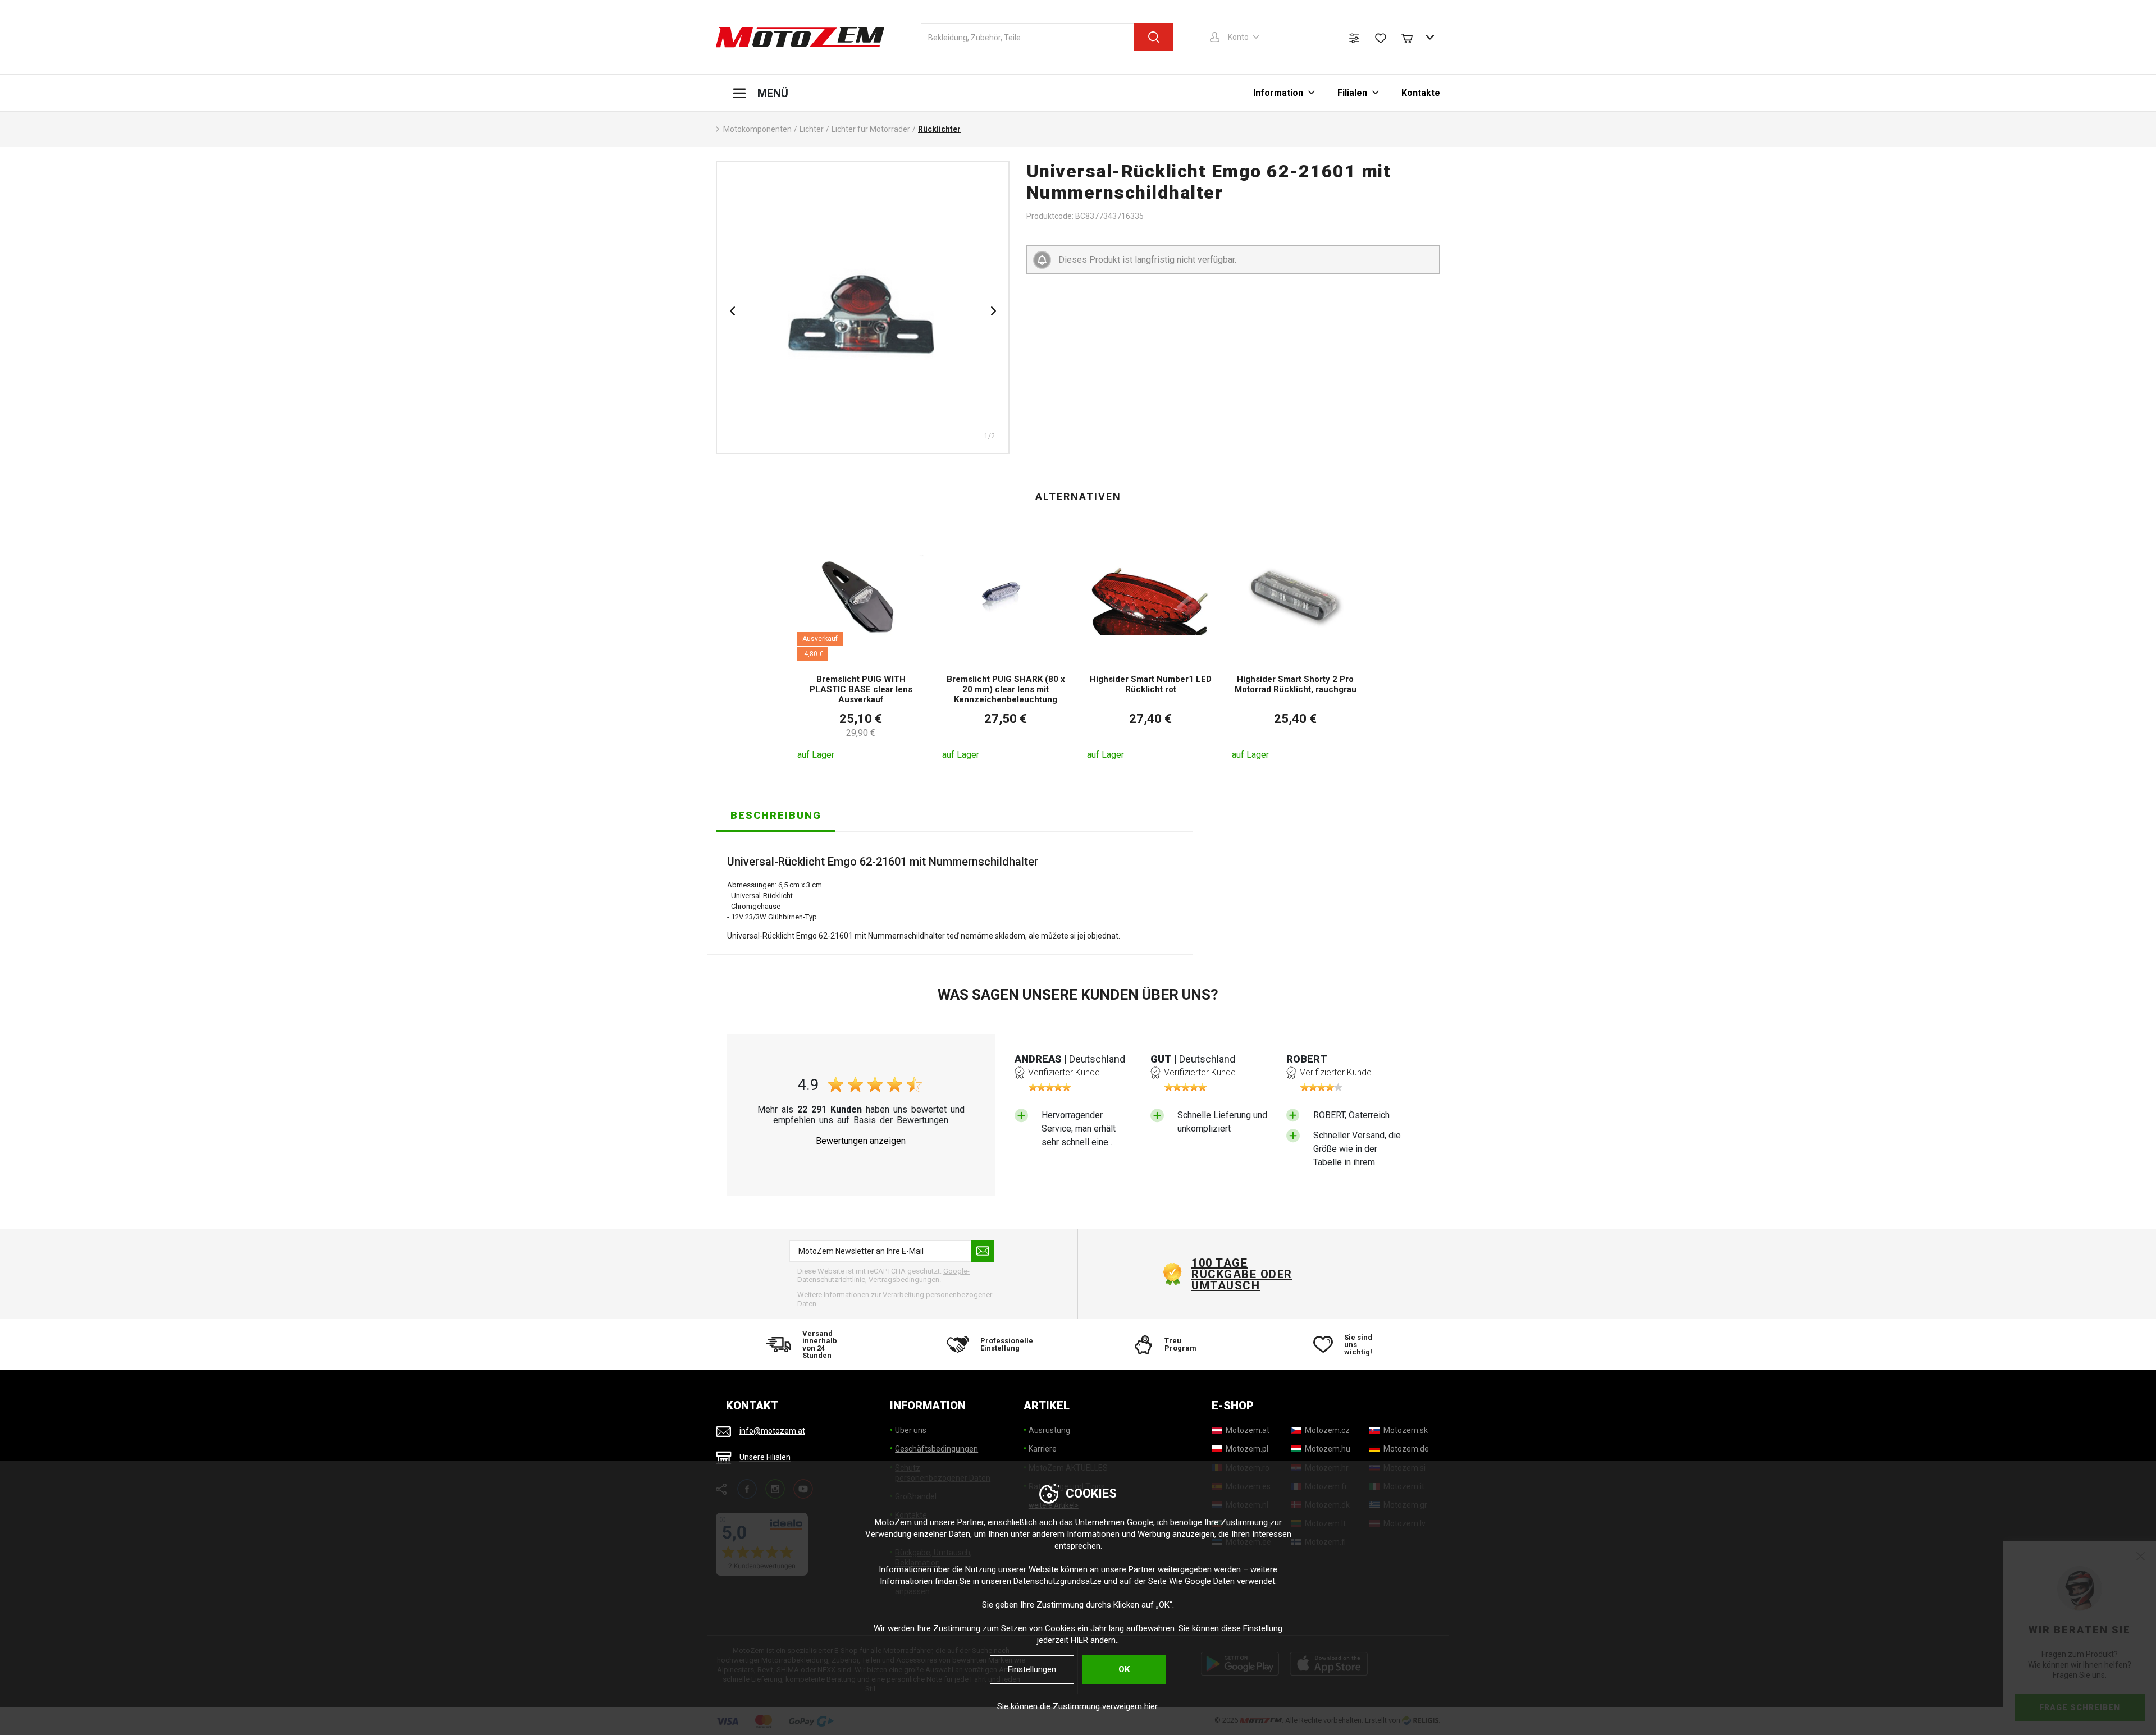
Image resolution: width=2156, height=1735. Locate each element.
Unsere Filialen (765, 1458)
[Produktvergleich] (1354, 38)
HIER (1079, 1640)
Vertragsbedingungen (904, 1279)
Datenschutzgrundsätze (1058, 1581)
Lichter (812, 129)
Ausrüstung (1049, 1430)
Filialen (1352, 93)
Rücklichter (939, 129)
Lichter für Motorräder (871, 129)
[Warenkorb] (1412, 37)
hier (1151, 1706)
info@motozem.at (772, 1431)
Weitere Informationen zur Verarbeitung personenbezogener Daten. (895, 1299)
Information (1278, 93)
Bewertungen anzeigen (861, 1141)
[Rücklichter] (863, 307)
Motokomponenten (757, 129)
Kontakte (1421, 93)
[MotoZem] (800, 37)
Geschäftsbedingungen (937, 1449)
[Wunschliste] (1381, 38)
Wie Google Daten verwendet (1222, 1581)
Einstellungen (1032, 1669)
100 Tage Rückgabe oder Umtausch (1242, 1274)
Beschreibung (776, 815)
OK (1124, 1669)
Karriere (1043, 1449)
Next (993, 311)
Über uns (911, 1430)
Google (1140, 1522)
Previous (732, 311)
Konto (1238, 37)
